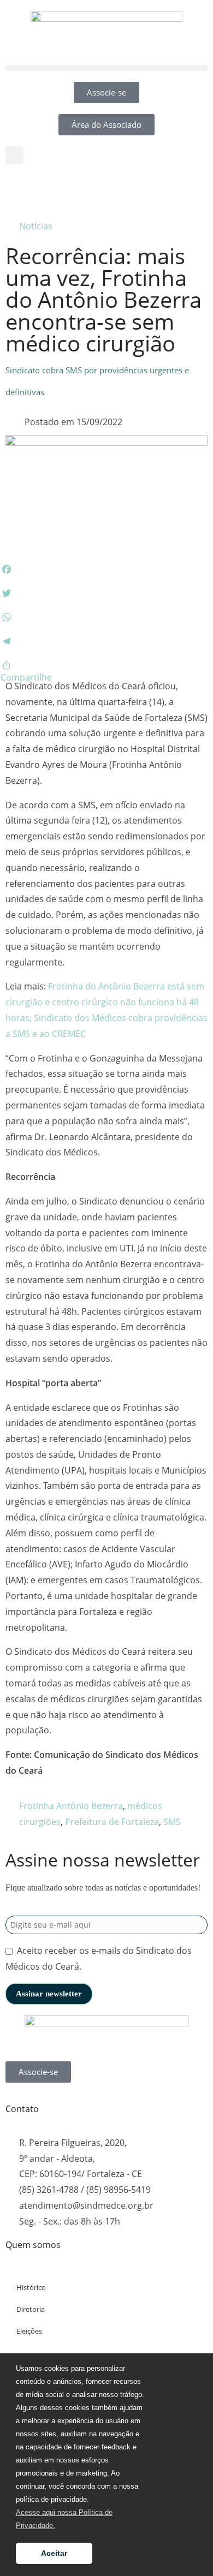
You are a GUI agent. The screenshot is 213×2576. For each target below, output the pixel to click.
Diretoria (31, 2309)
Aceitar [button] (54, 2553)
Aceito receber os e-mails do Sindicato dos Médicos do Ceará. (99, 1958)
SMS (172, 1822)
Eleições (29, 2331)
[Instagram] (49, 189)
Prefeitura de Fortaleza (112, 1822)
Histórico (31, 2287)
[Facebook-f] (19, 189)
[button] (106, 68)
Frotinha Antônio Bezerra (71, 1806)
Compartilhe (26, 677)
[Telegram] (108, 189)
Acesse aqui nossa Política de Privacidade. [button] (64, 2519)
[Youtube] (78, 189)
